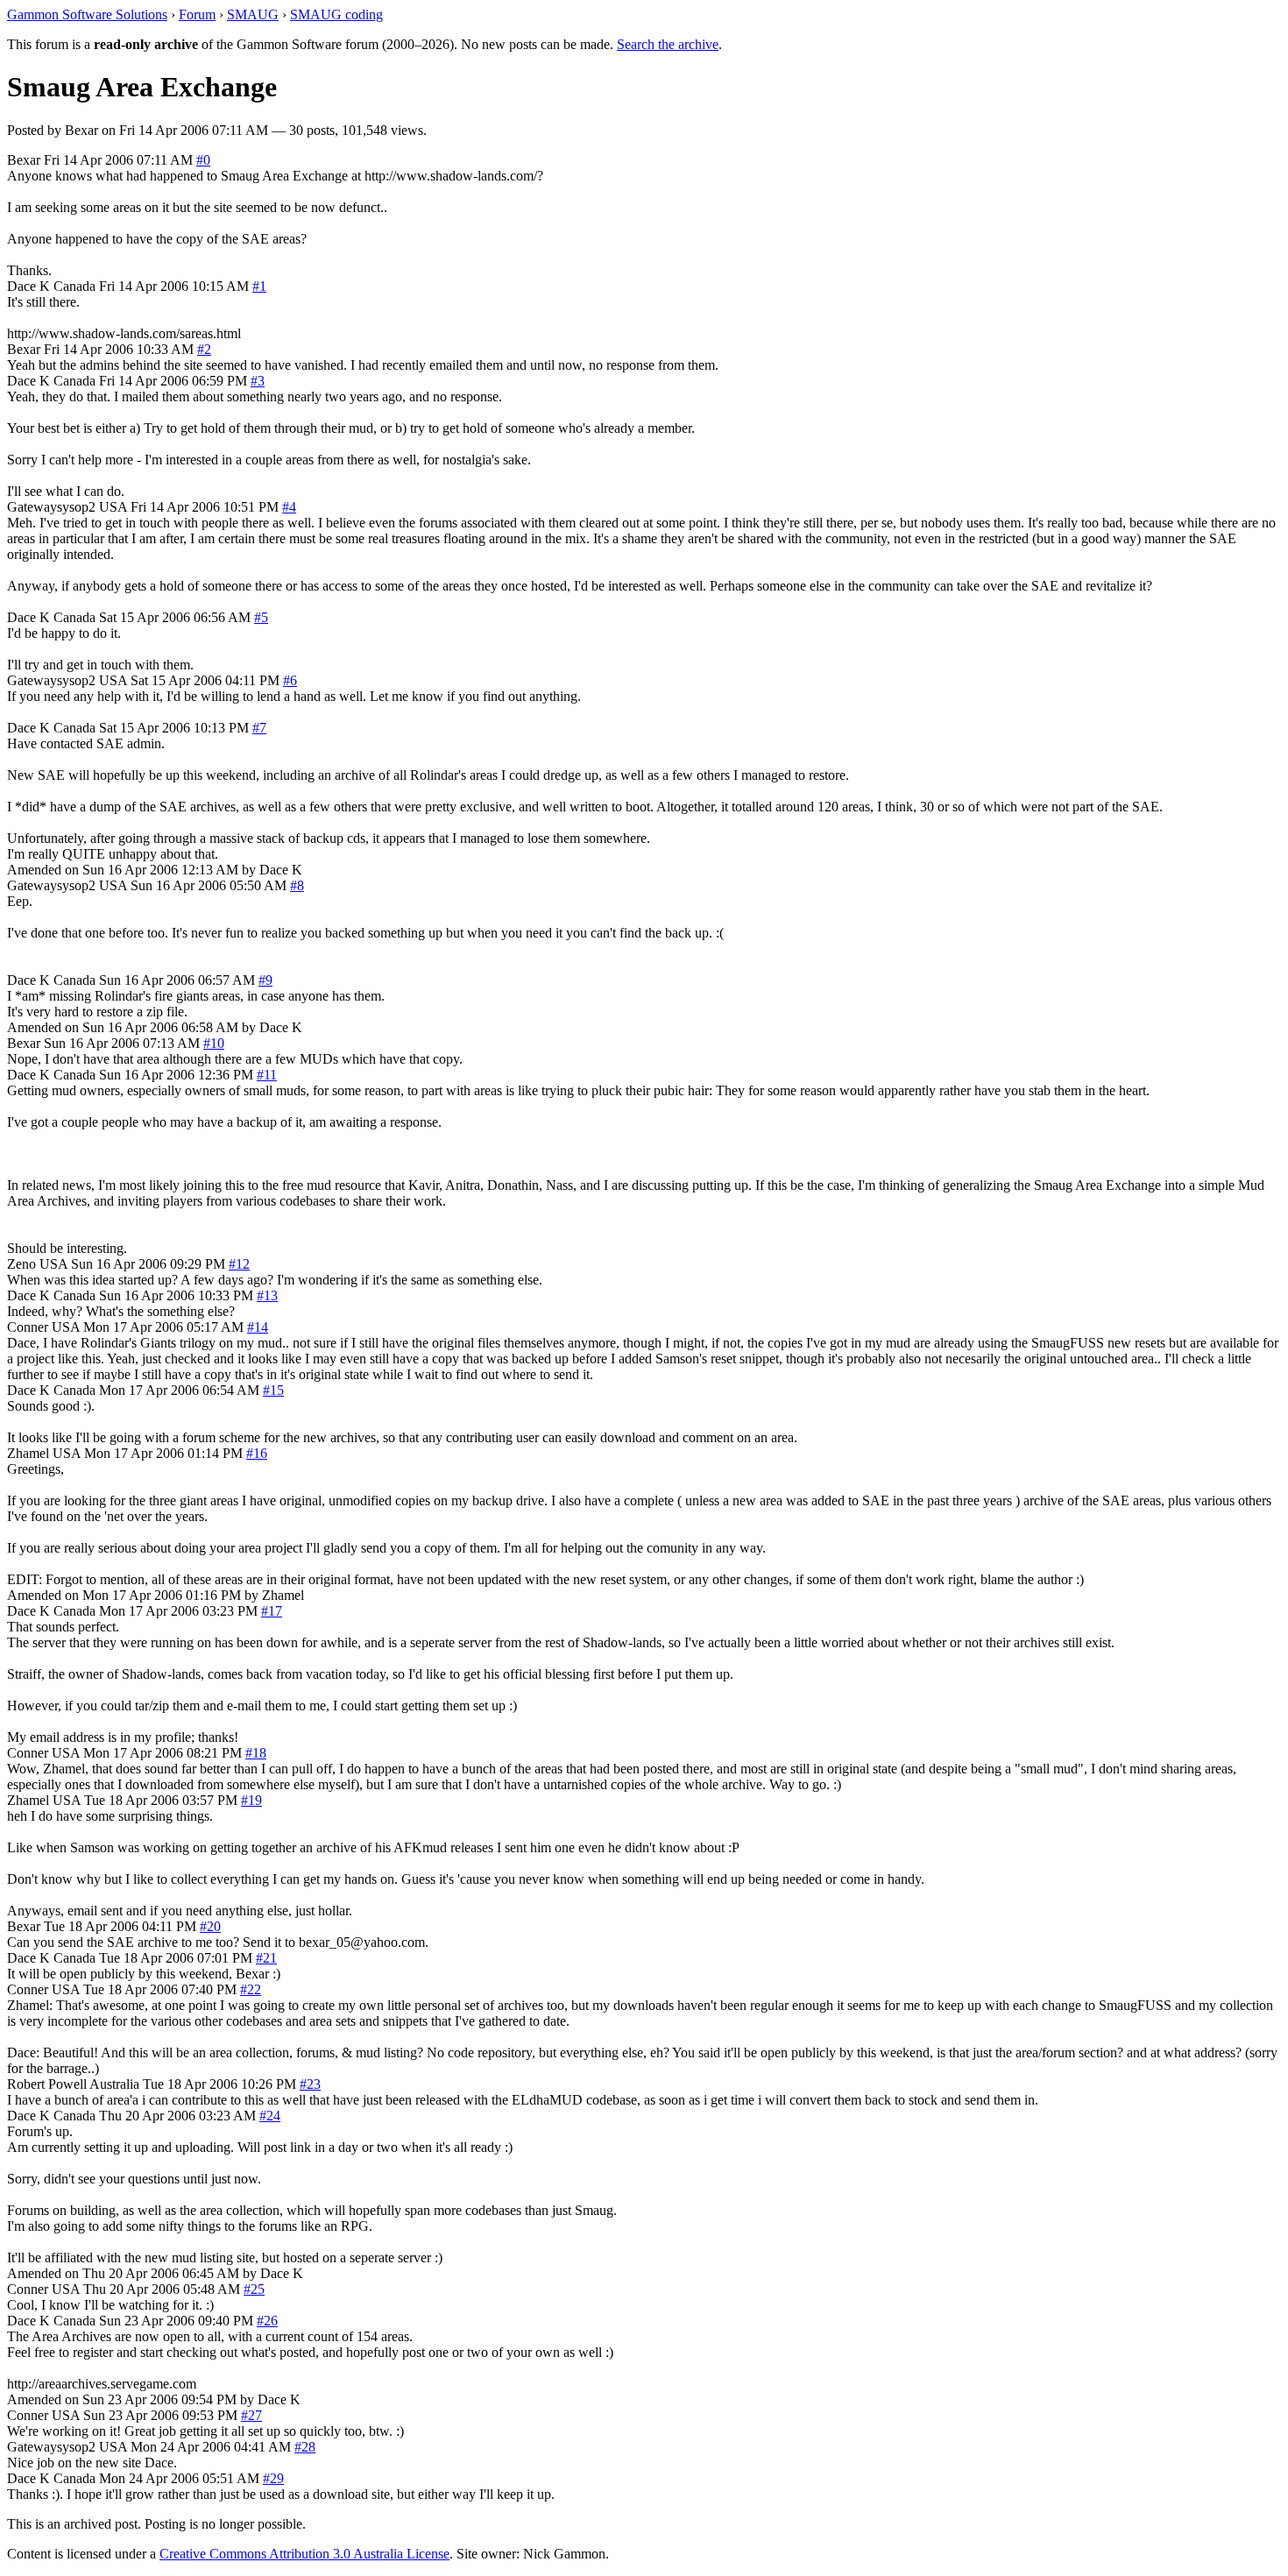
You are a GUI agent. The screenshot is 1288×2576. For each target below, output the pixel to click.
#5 (261, 617)
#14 (258, 1327)
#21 (266, 1958)
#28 (305, 2447)
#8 (297, 885)
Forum (197, 14)
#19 (251, 1800)
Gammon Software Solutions (87, 14)
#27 (251, 2415)
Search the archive (668, 44)
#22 (251, 1989)
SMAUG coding (336, 14)
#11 (267, 1075)
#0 (203, 160)
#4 (289, 507)
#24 (270, 2116)
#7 (259, 728)
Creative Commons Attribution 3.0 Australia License (304, 2554)
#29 (273, 2478)
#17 (272, 1611)
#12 (239, 1264)
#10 (214, 1043)
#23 (310, 2084)
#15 (273, 1390)
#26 (267, 2321)
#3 (258, 381)
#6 (290, 680)
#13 (267, 1295)
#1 (259, 286)
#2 (204, 349)
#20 (210, 1926)
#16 (257, 1453)
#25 (254, 2289)
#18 (256, 1753)
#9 (265, 980)
